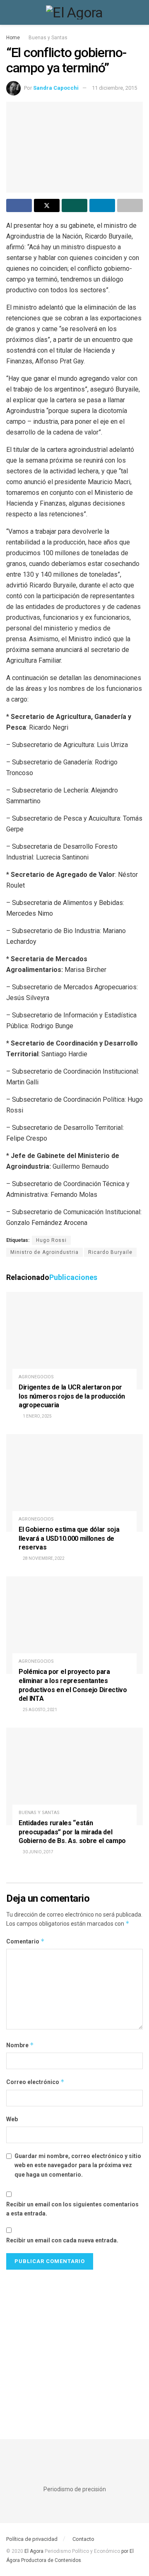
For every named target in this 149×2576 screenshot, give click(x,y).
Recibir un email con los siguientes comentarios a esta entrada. (72, 2209)
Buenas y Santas (48, 38)
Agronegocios (36, 1377)
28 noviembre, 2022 (43, 1558)
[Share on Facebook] (19, 205)
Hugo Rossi (51, 1240)
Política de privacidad (32, 2539)
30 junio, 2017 (38, 1852)
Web (12, 2119)
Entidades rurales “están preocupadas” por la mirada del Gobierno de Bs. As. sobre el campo (72, 1832)
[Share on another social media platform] (130, 205)
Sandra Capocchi (56, 88)
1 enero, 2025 (37, 1416)
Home (13, 38)
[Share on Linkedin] (102, 205)
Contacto (83, 2539)
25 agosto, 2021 (40, 1710)
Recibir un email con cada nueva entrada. (62, 2240)
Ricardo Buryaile (110, 1252)
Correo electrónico (35, 2082)
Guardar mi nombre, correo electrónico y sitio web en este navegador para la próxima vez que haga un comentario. (78, 2165)
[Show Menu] (10, 12)
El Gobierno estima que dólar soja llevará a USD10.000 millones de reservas (69, 1538)
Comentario (25, 1941)
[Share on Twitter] (47, 205)
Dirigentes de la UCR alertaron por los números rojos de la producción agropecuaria (72, 1396)
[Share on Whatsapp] (74, 205)
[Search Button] (139, 12)
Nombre (20, 2045)
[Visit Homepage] (74, 12)
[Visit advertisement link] (74, 2346)
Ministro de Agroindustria (44, 1252)
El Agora (35, 2551)
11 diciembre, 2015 (114, 88)
